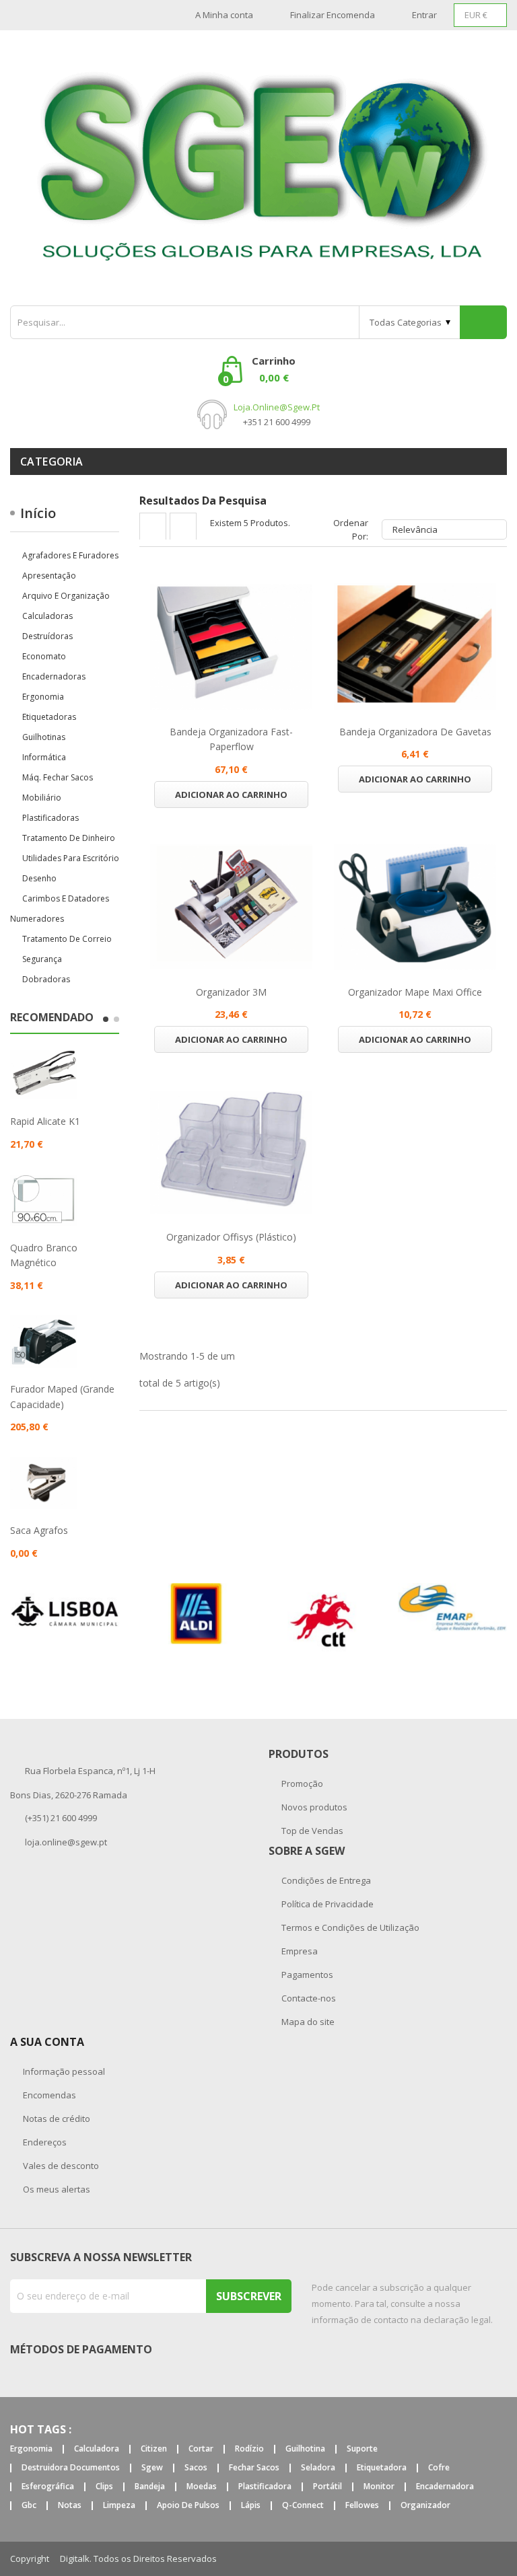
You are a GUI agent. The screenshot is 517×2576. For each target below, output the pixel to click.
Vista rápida (232, 647)
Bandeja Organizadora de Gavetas (415, 732)
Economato (44, 656)
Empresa (299, 1951)
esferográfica (48, 2487)
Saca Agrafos (39, 1530)
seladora (318, 2468)
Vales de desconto (60, 2166)
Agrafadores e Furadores (70, 555)
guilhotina (305, 2449)
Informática (44, 757)
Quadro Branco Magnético (44, 1255)
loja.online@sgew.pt (277, 407)
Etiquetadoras (49, 717)
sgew (152, 2468)
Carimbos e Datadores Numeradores (60, 909)
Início (38, 513)
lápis (251, 2506)
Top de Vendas (311, 1831)
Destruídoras (47, 636)
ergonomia (31, 2449)
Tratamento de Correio (67, 939)
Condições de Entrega (325, 1880)
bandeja (150, 2487)
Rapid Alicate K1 (45, 1121)
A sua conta (47, 2042)
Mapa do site (307, 2022)
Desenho (39, 878)
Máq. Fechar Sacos (58, 777)
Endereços (44, 2142)
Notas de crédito (56, 2119)
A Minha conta (224, 15)
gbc (29, 2506)
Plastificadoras (50, 818)
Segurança (42, 959)
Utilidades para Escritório (71, 858)
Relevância (443, 529)
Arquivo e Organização (66, 596)
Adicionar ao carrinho (231, 795)
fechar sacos (254, 2468)
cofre (439, 2468)
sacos (196, 2468)
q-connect (303, 2506)
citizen (154, 2449)
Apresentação (49, 576)
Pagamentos (306, 1975)
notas (70, 2506)
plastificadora (265, 2487)
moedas (202, 2487)
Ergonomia (43, 697)
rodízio (249, 2449)
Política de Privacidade (326, 1904)
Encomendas (48, 2095)
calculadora (97, 2449)
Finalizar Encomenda (333, 15)
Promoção (301, 1783)
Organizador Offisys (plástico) (231, 1237)
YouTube (502, 2559)
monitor (379, 2487)
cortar (201, 2449)
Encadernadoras (54, 676)
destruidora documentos (71, 2468)
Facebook (471, 2559)
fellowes (362, 2506)
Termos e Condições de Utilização (349, 1927)
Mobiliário (42, 798)
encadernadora (445, 2487)
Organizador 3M (231, 992)
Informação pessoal (63, 2071)
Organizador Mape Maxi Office (415, 992)
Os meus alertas (56, 2189)
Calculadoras (47, 616)
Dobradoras (46, 979)
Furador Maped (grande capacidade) (62, 1396)
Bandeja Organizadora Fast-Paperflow (231, 739)
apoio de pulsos (188, 2506)
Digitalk (75, 2559)
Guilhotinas (44, 737)
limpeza (119, 2506)
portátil (328, 2487)
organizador (425, 2506)
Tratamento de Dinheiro (69, 838)
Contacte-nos (308, 1998)
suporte (362, 2449)
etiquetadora (382, 2468)
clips (104, 2487)
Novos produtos (313, 1807)
